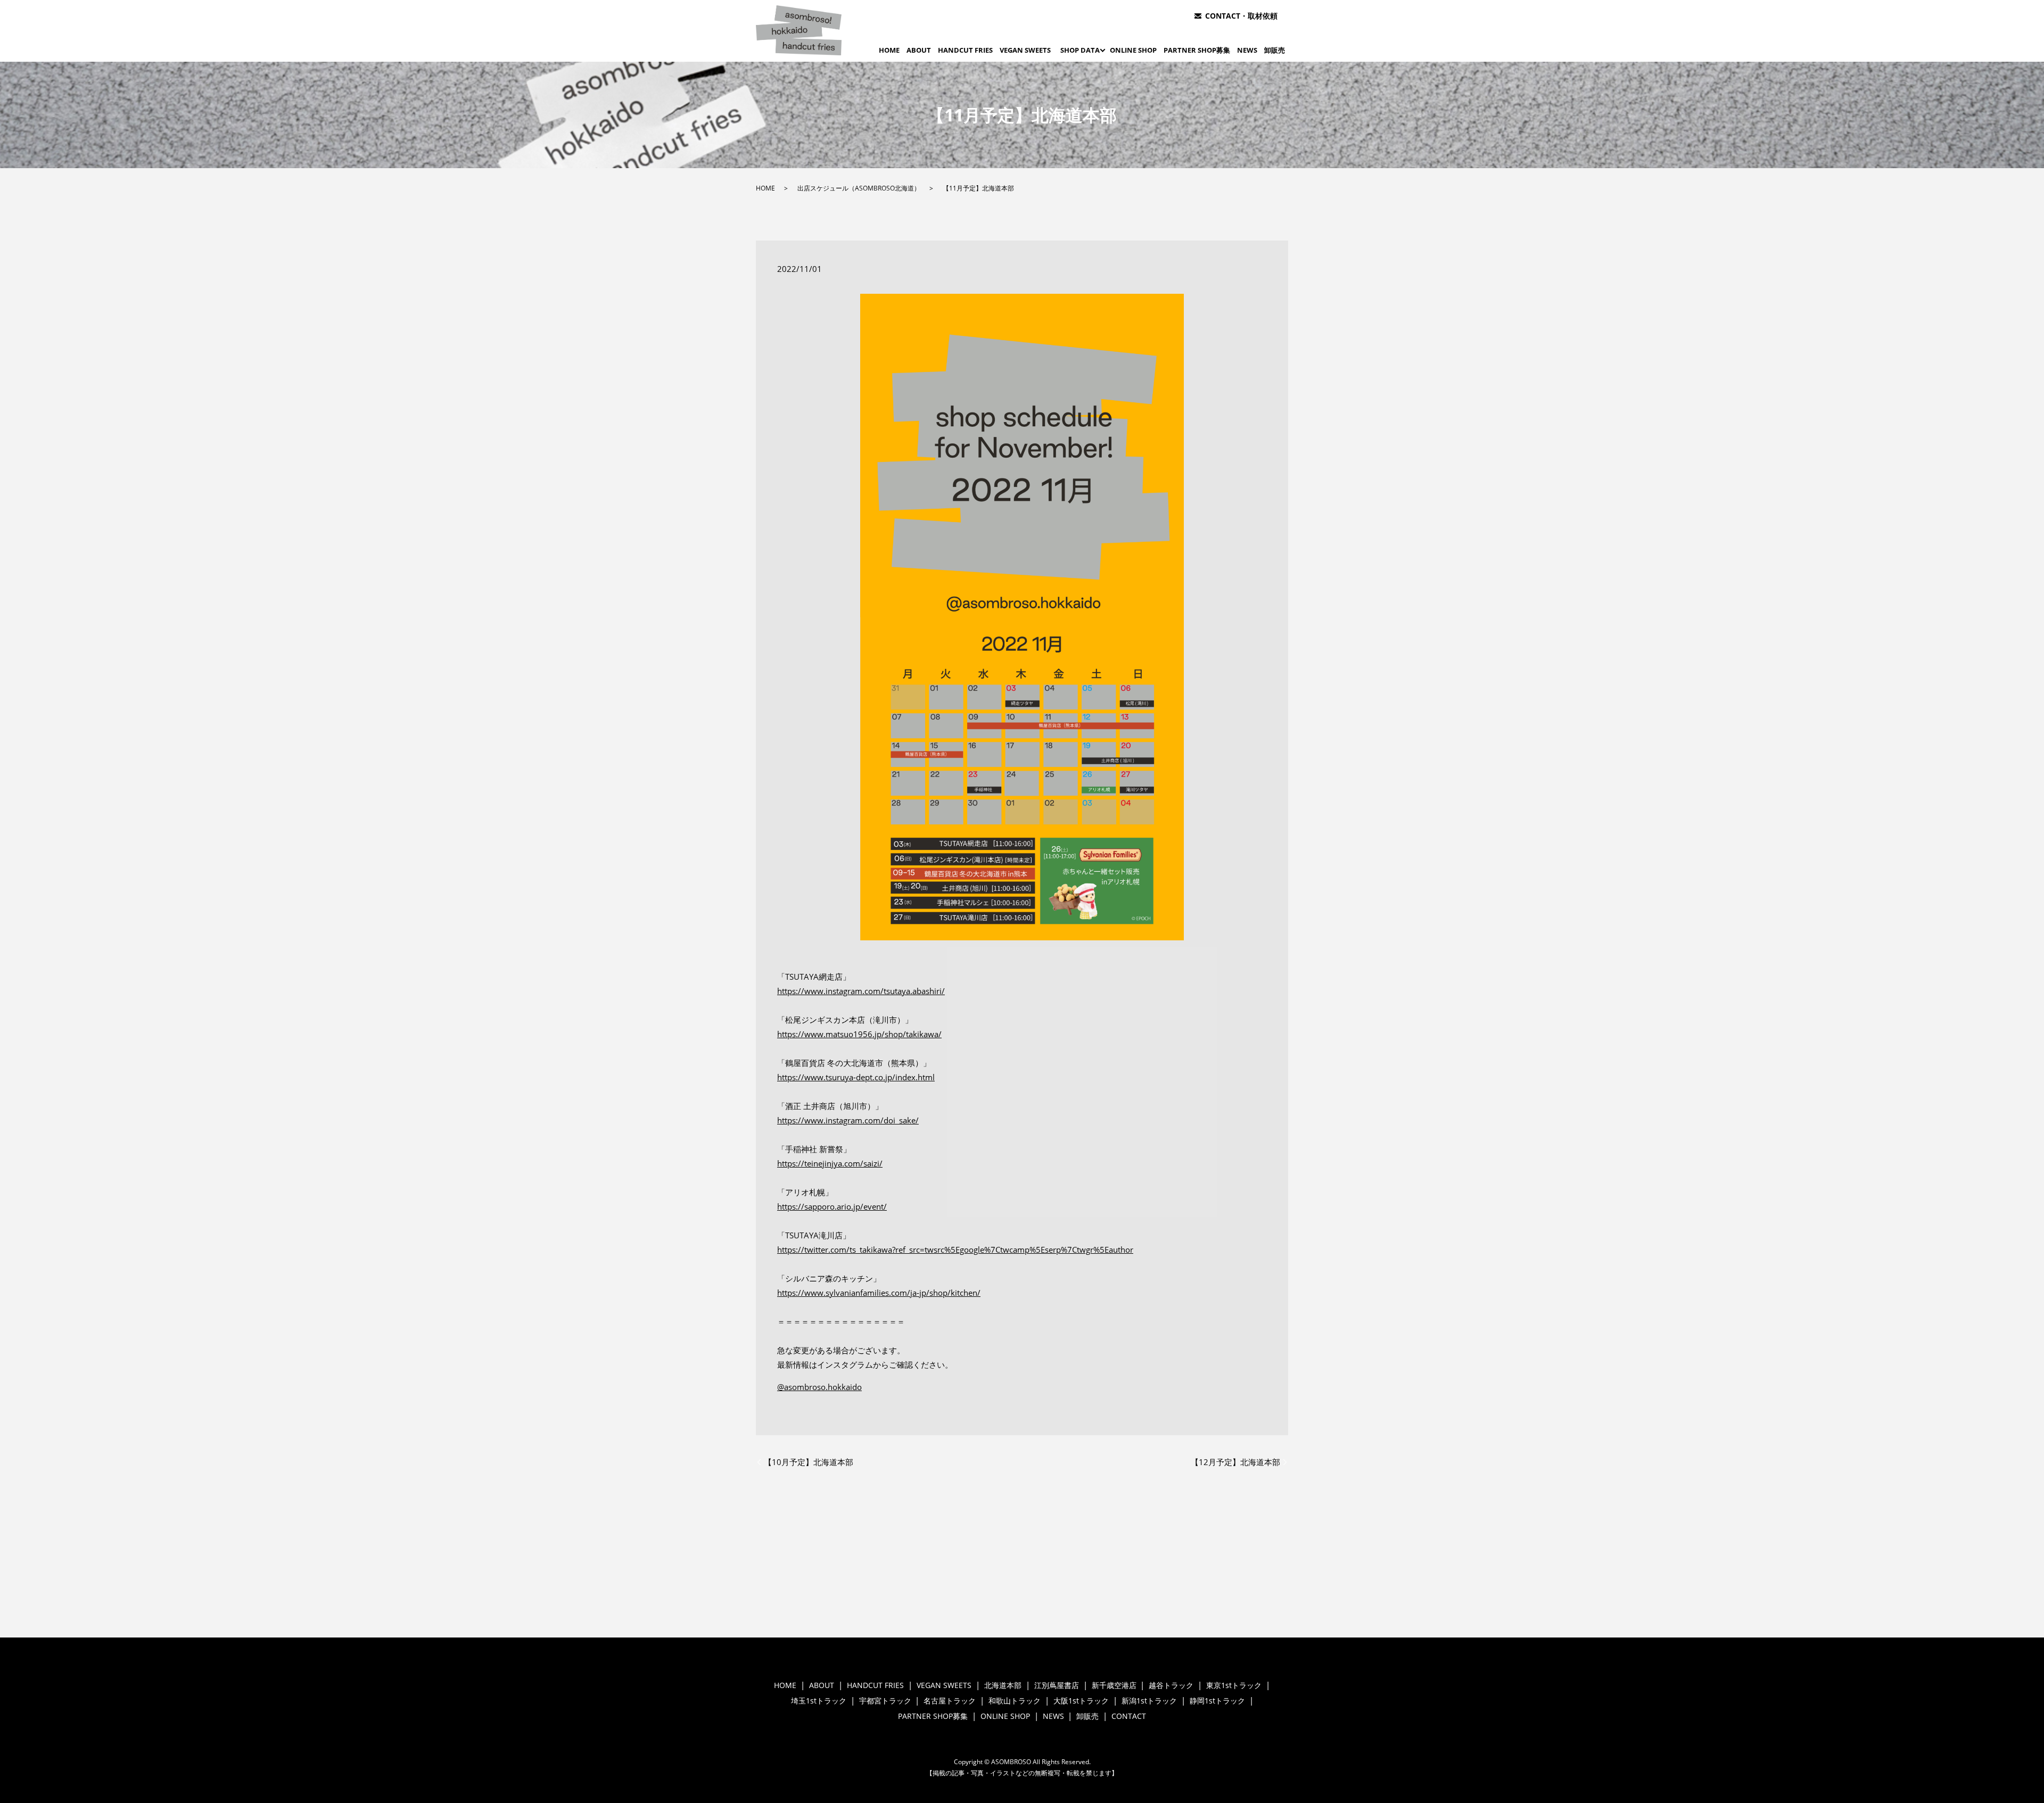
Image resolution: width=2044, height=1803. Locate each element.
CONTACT (1129, 1716)
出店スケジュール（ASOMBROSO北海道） (859, 188)
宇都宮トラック (885, 1701)
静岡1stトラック (1217, 1701)
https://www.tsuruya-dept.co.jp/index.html (856, 1077)
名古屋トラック (950, 1701)
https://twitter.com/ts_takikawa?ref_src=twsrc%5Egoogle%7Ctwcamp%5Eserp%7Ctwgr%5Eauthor (955, 1250)
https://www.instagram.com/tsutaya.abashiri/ (861, 991)
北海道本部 (1003, 1685)
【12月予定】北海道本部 (1235, 1462)
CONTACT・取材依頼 (1241, 16)
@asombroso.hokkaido (819, 1387)
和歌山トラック (1015, 1701)
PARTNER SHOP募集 (1197, 50)
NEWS (1247, 50)
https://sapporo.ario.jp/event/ (832, 1206)
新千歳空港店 (1114, 1685)
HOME (889, 50)
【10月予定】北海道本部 (809, 1462)
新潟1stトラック (1149, 1701)
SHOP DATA (1080, 50)
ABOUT (919, 50)
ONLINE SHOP (1133, 50)
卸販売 (1275, 50)
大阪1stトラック (1081, 1701)
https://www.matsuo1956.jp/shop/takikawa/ (859, 1034)
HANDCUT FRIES (965, 50)
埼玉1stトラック (819, 1701)
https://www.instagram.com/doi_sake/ (848, 1120)
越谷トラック (1171, 1685)
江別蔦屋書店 (1057, 1685)
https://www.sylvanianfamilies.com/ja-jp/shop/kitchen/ (879, 1293)
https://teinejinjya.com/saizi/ (830, 1163)
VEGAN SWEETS (1025, 50)
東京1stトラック (1234, 1685)
